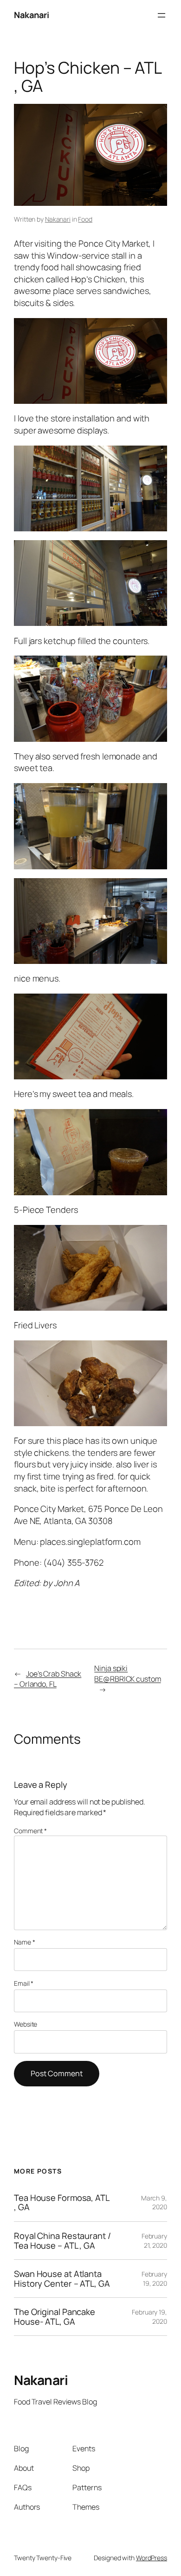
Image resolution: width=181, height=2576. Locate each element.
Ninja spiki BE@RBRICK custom (127, 1674)
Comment (30, 1831)
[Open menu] (162, 15)
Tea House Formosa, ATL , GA (62, 2203)
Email (24, 1983)
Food (85, 219)
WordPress (152, 2558)
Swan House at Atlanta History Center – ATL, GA (62, 2279)
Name (24, 1942)
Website (26, 2024)
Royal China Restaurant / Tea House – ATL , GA (62, 2241)
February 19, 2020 (154, 2279)
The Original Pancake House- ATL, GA (55, 2317)
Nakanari (31, 15)
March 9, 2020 (154, 2203)
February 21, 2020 (154, 2241)
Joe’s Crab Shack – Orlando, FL (48, 1679)
